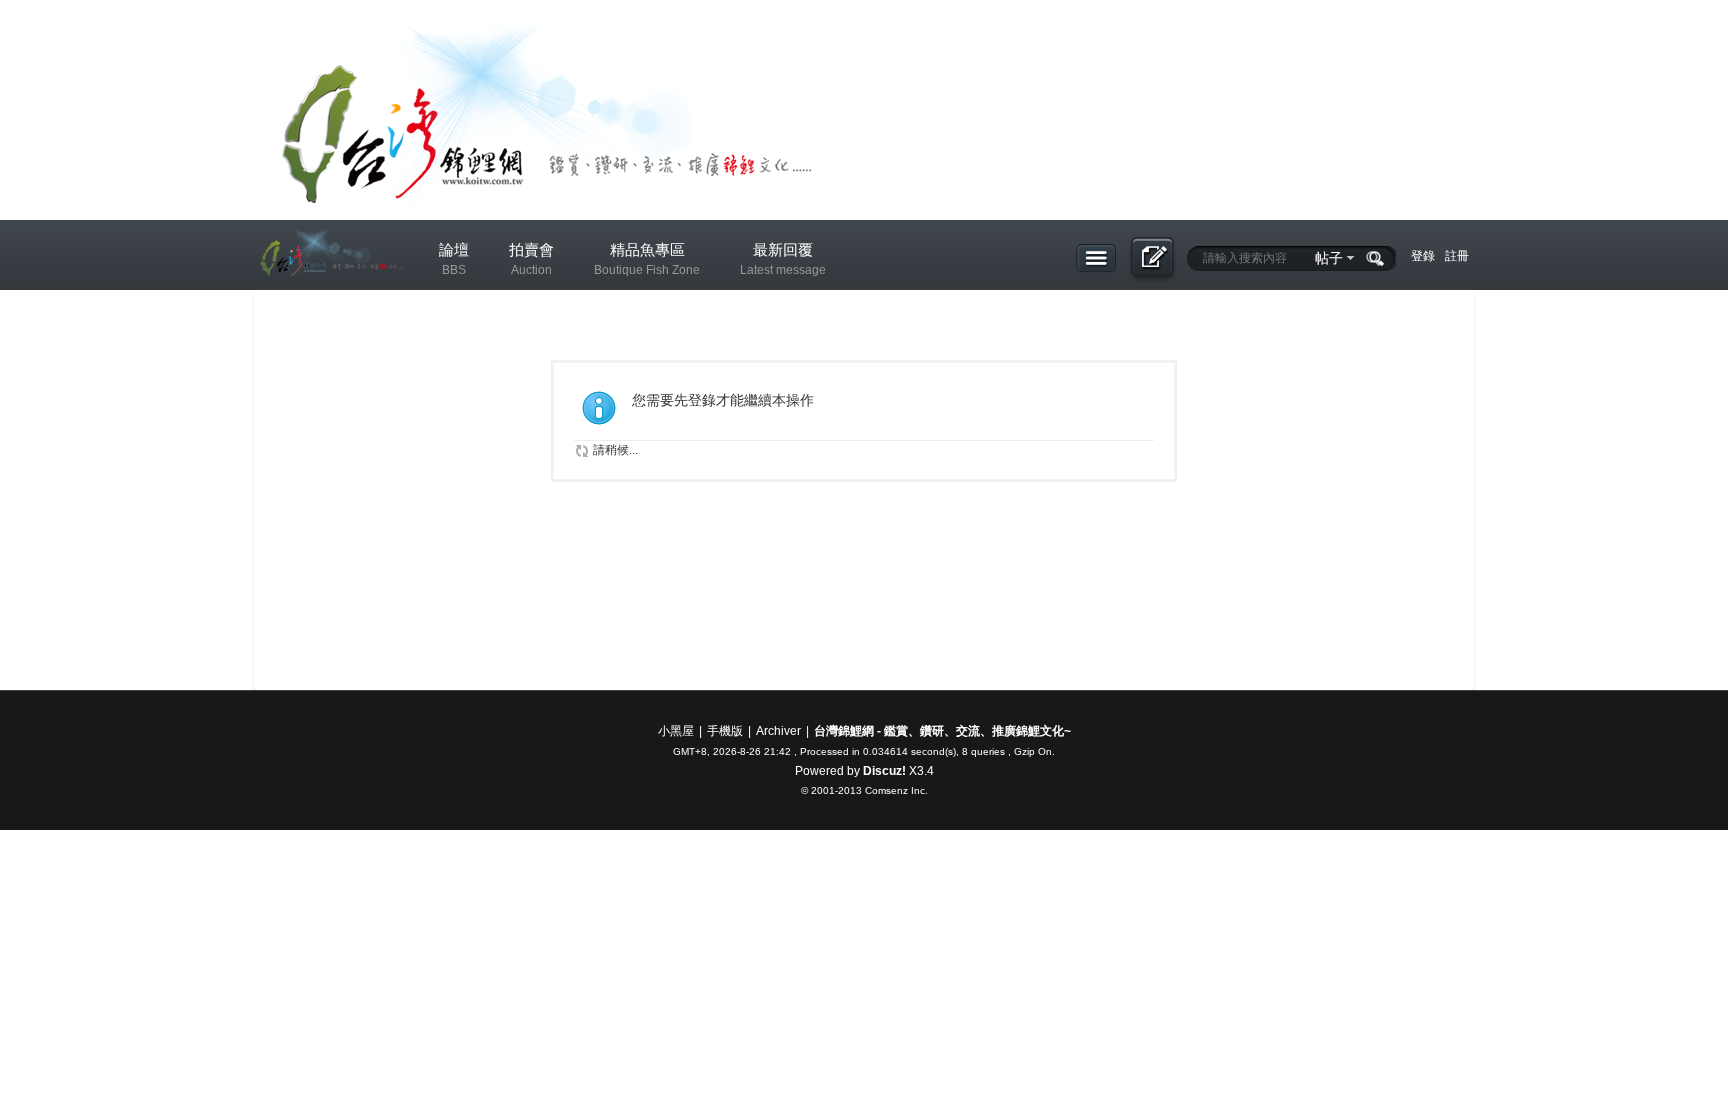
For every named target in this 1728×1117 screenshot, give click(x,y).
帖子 (1329, 258)
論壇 (454, 259)
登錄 (1423, 256)
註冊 (1457, 256)
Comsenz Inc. (896, 790)
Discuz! (884, 771)
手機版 (725, 731)
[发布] (1151, 259)
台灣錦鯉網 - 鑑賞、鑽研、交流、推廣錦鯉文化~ (942, 731)
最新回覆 (783, 259)
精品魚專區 (647, 259)
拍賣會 (531, 259)
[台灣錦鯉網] (329, 291)
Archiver (778, 731)
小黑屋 (676, 731)
